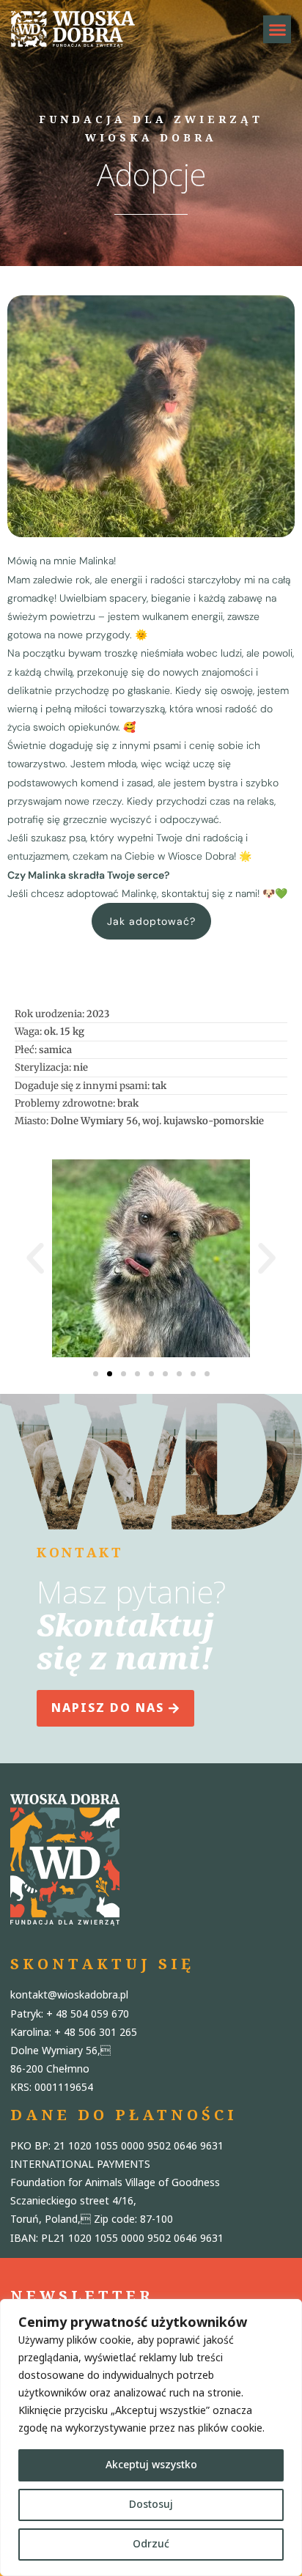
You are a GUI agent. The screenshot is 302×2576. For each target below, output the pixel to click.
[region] (151, 2437)
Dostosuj (151, 2505)
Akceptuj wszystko (151, 2465)
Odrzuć (151, 2544)
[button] (277, 29)
